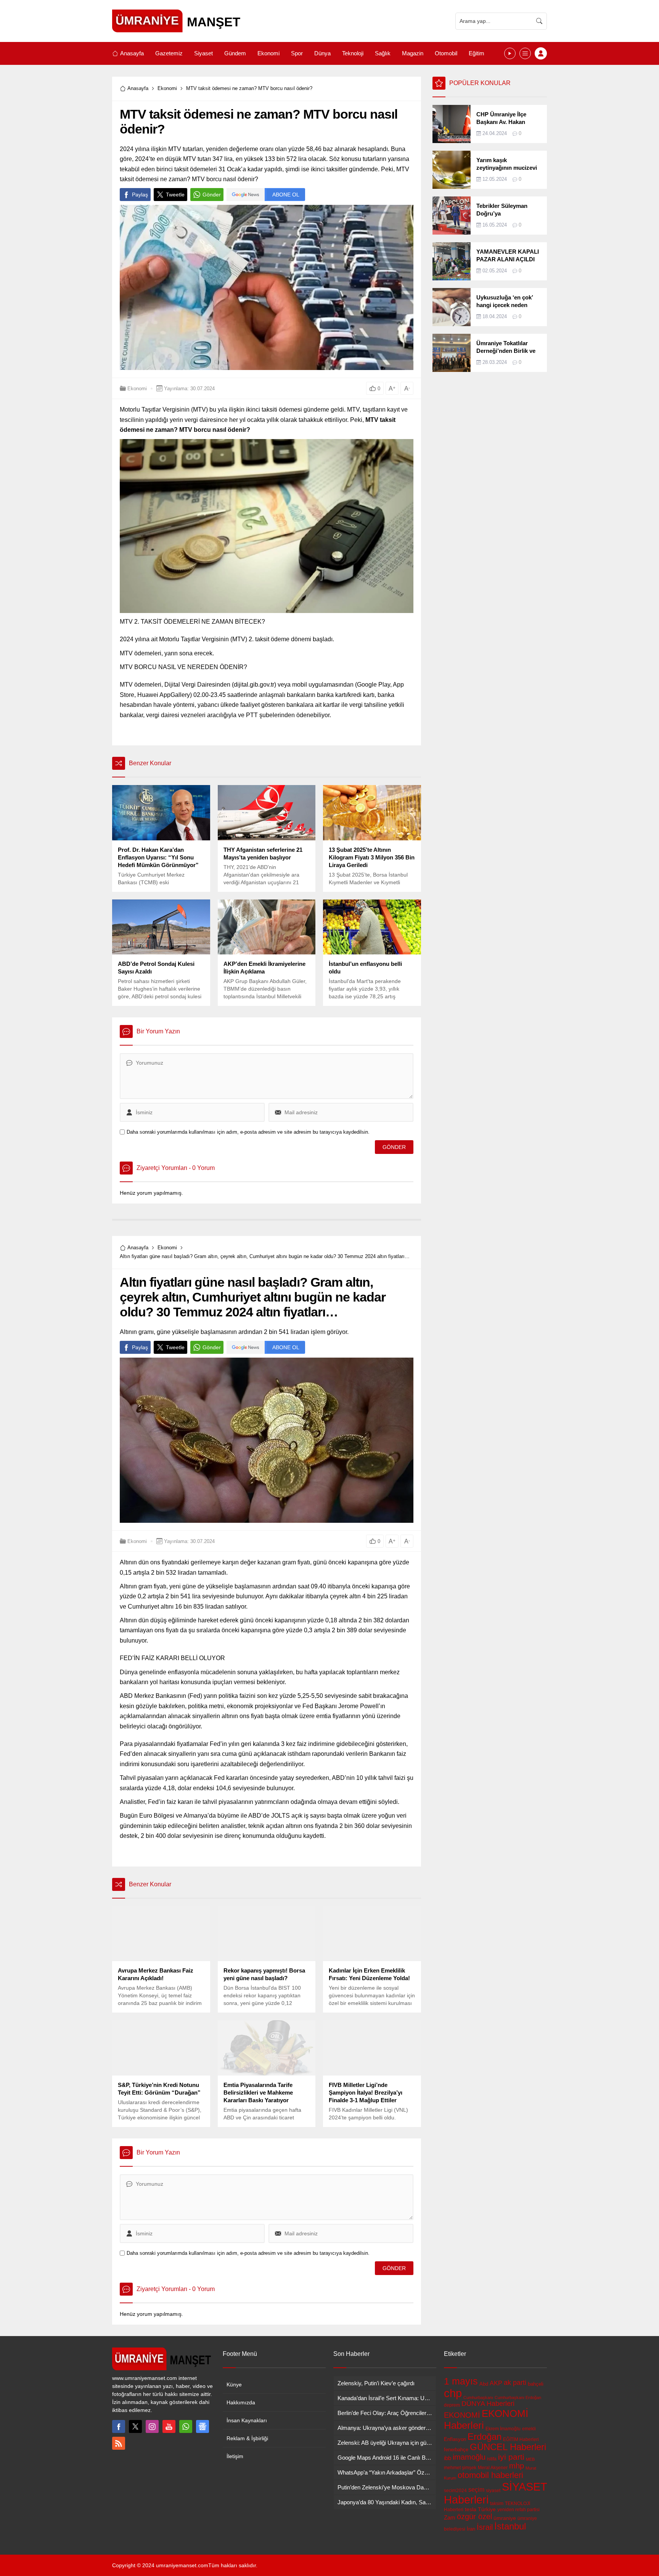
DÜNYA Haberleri (488, 2404)
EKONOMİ (462, 2415)
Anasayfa (138, 88)
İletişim (235, 2456)
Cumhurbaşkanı (478, 2397)
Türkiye (487, 2509)
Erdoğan (485, 2437)
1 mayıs (461, 2381)
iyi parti (511, 2457)
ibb (448, 2458)
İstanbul (510, 2526)
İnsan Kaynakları (247, 2420)
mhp (517, 2466)
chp (453, 2393)
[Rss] (119, 2443)
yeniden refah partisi (518, 2510)
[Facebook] (119, 2426)
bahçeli (536, 2384)
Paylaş (140, 195)
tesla (471, 2509)
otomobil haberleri (490, 2475)
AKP (496, 2383)
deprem (452, 2405)
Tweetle (175, 195)
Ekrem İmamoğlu (503, 2429)
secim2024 (455, 2491)
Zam (450, 2517)
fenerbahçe (456, 2450)
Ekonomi (167, 88)
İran (471, 2529)
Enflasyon (455, 2439)
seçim (476, 2489)
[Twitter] (135, 2426)
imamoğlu (469, 2457)
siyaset (493, 2491)
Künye (234, 2385)
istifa (492, 2459)
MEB (530, 2459)
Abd (484, 2384)
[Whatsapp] (186, 2426)
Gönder (212, 195)
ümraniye (505, 2518)
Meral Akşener (493, 2468)
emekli (529, 2429)
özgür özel (474, 2516)
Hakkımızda (241, 2402)
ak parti (515, 2383)
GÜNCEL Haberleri (508, 2447)
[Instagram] (152, 2426)
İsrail (485, 2527)
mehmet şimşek (460, 2468)
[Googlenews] (203, 2426)
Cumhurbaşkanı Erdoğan (518, 2397)
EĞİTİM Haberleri (521, 2439)
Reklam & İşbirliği (247, 2438)
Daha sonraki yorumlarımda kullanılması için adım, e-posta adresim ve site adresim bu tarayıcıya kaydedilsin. (248, 1132)
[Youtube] (169, 2426)
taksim (497, 2504)
